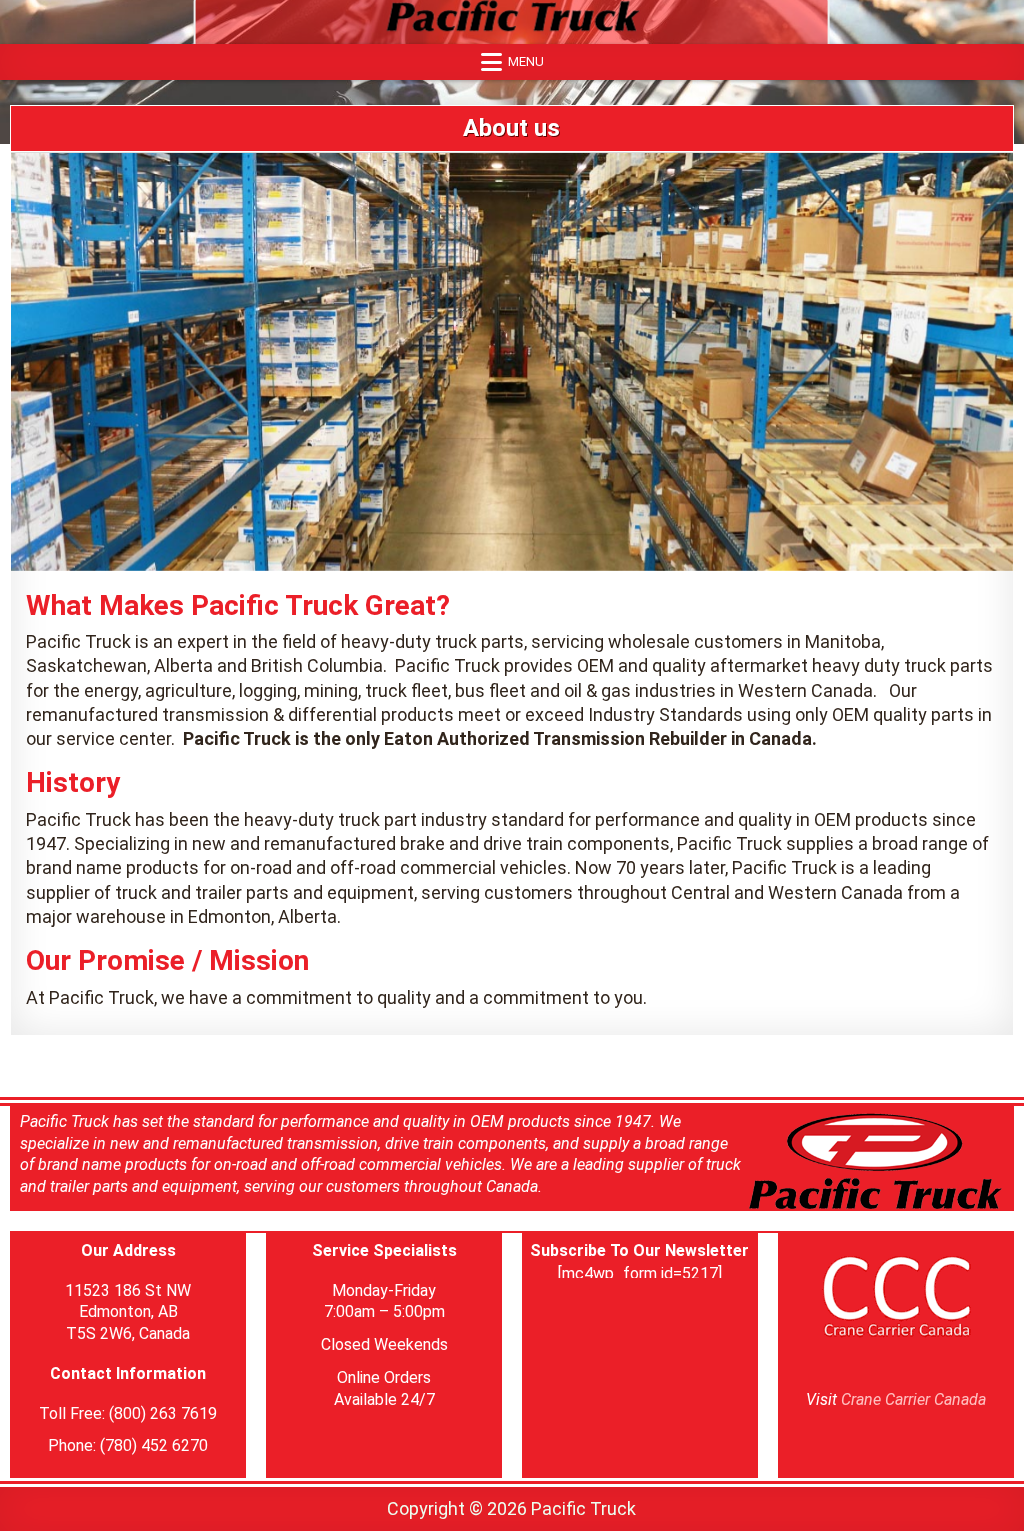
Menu (526, 61)
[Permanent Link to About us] (512, 361)
